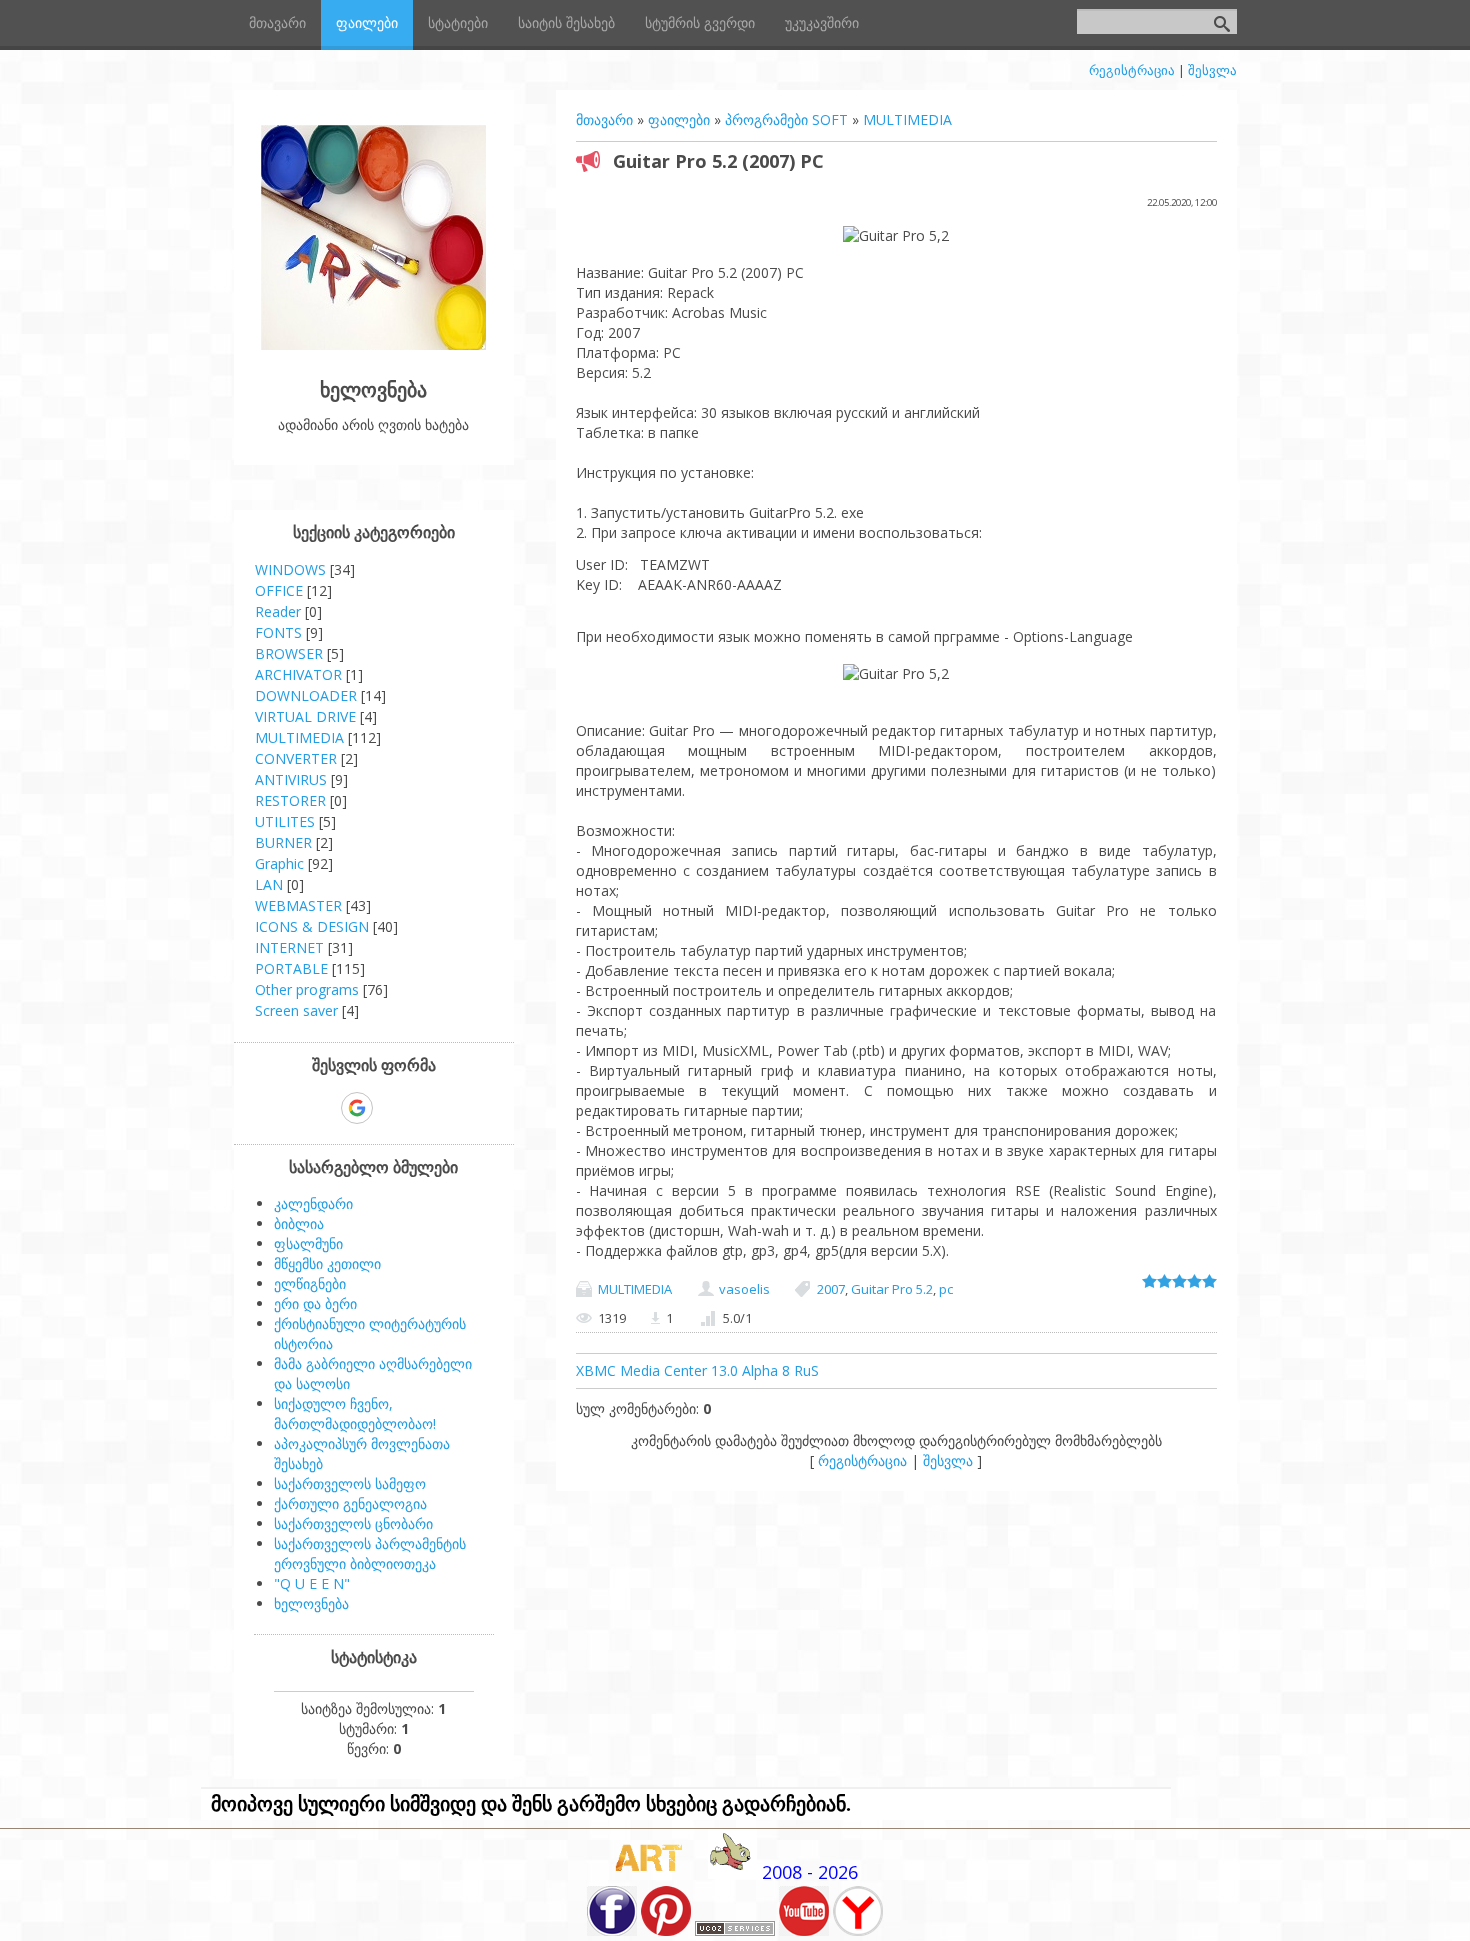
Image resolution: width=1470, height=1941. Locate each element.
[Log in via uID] (288, 1108)
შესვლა (1212, 70)
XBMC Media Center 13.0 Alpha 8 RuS (697, 1370)
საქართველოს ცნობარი (353, 1523)
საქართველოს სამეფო (350, 1483)
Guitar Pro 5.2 (892, 1289)
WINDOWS (290, 569)
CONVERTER (296, 758)
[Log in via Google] (357, 1108)
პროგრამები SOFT (786, 119)
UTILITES (285, 821)
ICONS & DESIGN (312, 926)
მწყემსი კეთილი (327, 1263)
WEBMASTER (298, 905)
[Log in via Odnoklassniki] (426, 1108)
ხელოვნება (311, 1603)
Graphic (279, 863)
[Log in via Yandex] (460, 1108)
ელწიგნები (310, 1283)
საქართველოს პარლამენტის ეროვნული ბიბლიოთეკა (370, 1553)
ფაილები (679, 119)
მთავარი (604, 119)
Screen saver (296, 1010)
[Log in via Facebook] (322, 1108)
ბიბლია (299, 1223)
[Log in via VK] (392, 1108)
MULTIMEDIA (907, 119)
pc (946, 1289)
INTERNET (289, 947)
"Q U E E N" (312, 1583)
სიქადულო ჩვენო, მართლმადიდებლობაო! (355, 1413)
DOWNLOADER (306, 695)
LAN (269, 884)
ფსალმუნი (308, 1243)
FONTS (278, 632)
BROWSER (289, 653)
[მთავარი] (373, 344)
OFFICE (279, 590)
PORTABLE (291, 968)
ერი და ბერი (315, 1303)
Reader (278, 611)
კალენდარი (313, 1203)
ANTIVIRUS (291, 779)
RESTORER (290, 800)
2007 (831, 1289)
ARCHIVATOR (298, 674)
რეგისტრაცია (1132, 70)
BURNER (283, 842)
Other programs (307, 989)
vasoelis (744, 1289)
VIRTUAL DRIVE (305, 716)
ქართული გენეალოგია (350, 1503)
